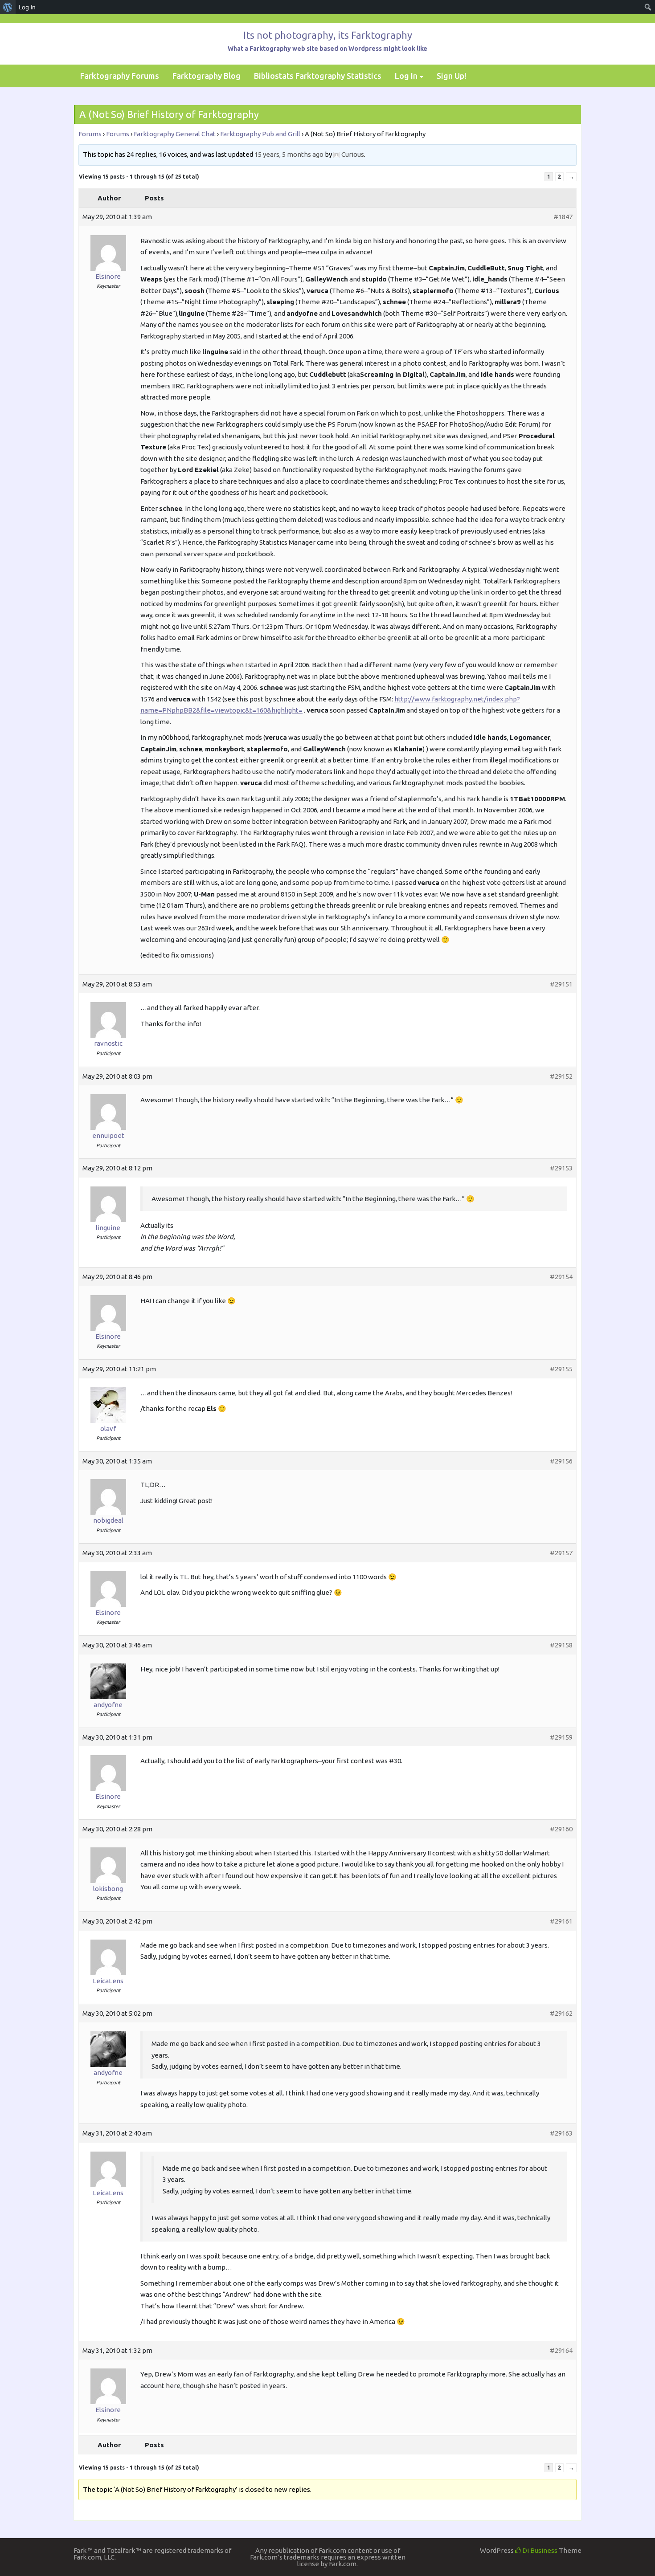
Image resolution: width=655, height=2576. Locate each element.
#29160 (561, 1829)
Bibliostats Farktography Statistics (318, 76)
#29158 (561, 1645)
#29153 (561, 1168)
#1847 (563, 217)
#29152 (561, 1076)
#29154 (561, 1277)
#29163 (561, 2133)
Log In (406, 76)
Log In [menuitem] (27, 7)
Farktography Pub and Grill (260, 134)
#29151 (561, 984)
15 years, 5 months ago (289, 154)
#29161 (561, 1921)
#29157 (561, 1553)
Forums (90, 134)
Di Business (539, 2550)
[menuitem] (8, 7)
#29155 (561, 1369)
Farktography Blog (207, 76)
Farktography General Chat (175, 134)
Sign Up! (452, 76)
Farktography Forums (120, 76)
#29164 (561, 2350)
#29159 (561, 1737)
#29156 (561, 1461)
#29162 (561, 2013)
